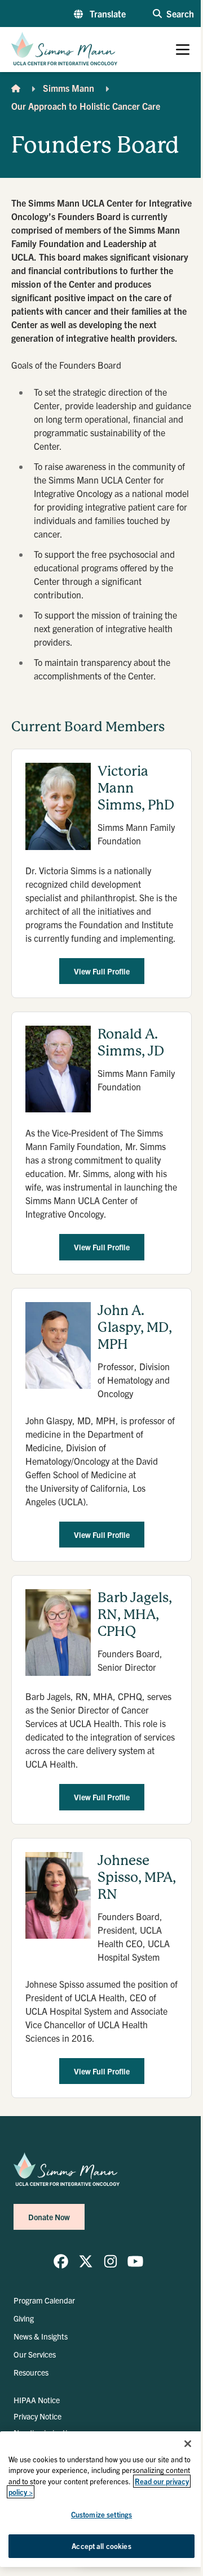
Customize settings (101, 2514)
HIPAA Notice (37, 2400)
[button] (100, 14)
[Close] (188, 2444)
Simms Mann (69, 88)
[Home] (16, 88)
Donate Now (49, 2217)
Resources (31, 2372)
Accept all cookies (101, 2546)
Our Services (35, 2354)
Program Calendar (44, 2300)
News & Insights (41, 2336)
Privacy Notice (37, 2416)
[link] (61, 2261)
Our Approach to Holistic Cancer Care (86, 106)
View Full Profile (102, 971)
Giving (24, 2318)
